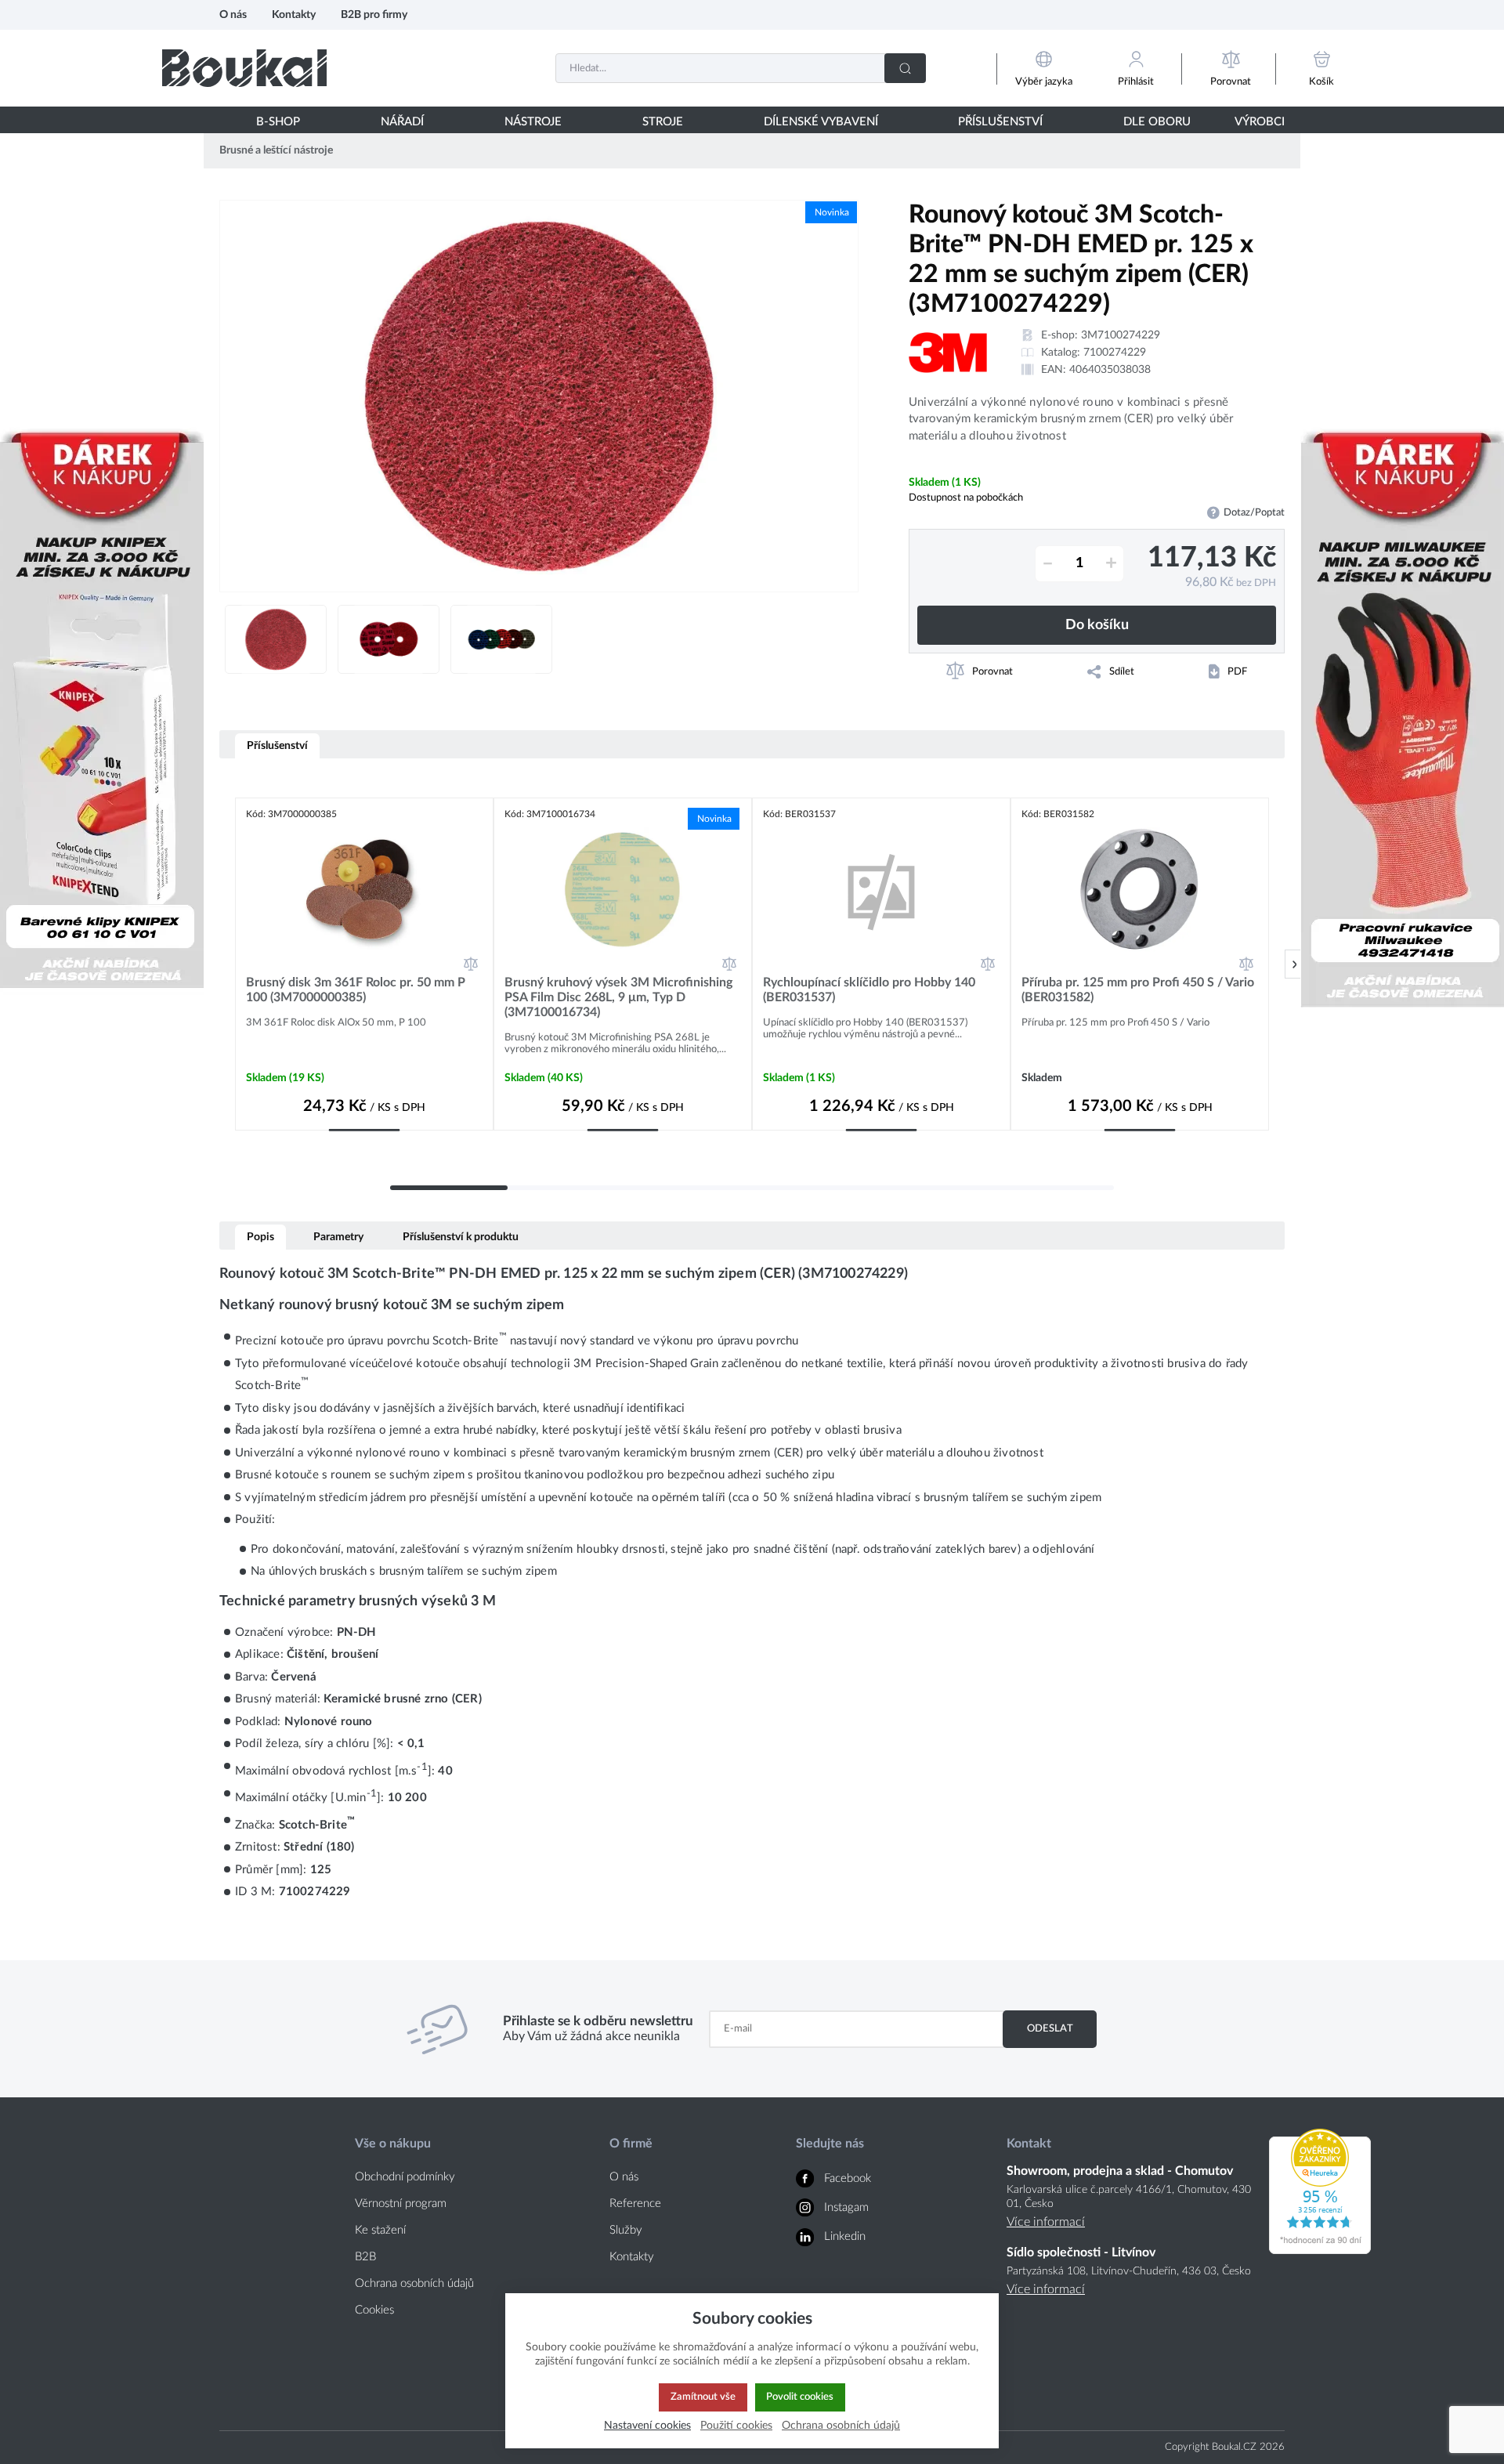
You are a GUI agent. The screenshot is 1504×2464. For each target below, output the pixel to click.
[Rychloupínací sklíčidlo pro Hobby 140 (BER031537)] (881, 890)
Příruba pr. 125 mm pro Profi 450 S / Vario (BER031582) (1138, 990)
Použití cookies (736, 2425)
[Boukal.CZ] (244, 68)
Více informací (1046, 2222)
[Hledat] (905, 68)
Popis (260, 1237)
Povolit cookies (800, 2397)
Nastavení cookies (647, 2425)
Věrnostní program (401, 2203)
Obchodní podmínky (405, 2177)
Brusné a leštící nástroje (276, 150)
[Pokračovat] (1294, 964)
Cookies (374, 2310)
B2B (365, 2257)
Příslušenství (277, 745)
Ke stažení (380, 2230)
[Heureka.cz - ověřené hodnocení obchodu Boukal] (1320, 2250)
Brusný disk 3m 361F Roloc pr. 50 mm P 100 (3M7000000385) (356, 990)
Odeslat (1050, 2028)
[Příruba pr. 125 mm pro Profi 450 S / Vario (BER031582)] (1140, 890)
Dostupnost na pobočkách (966, 498)
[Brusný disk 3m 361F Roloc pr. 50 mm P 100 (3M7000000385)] (364, 890)
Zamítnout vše (703, 2397)
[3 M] (948, 353)
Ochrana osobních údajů (414, 2283)
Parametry (338, 1237)
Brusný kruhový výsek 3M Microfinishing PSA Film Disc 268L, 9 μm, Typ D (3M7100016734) (618, 997)
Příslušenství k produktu (461, 1237)
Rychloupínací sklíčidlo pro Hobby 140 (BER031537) (869, 990)
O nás (233, 14)
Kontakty (294, 14)
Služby (626, 2230)
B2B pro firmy (374, 14)
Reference (635, 2203)
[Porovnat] (471, 964)
